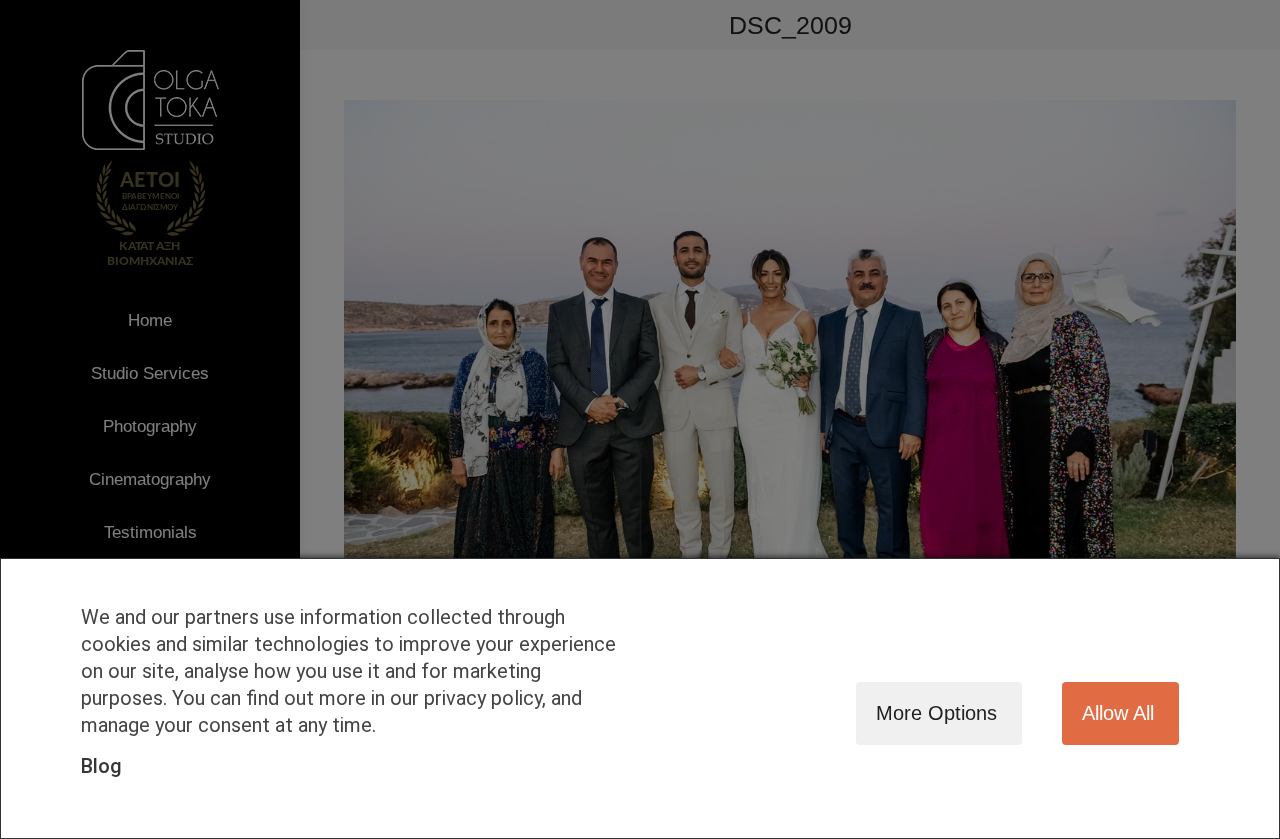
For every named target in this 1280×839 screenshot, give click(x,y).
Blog (101, 766)
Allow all (1118, 713)
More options (936, 713)
